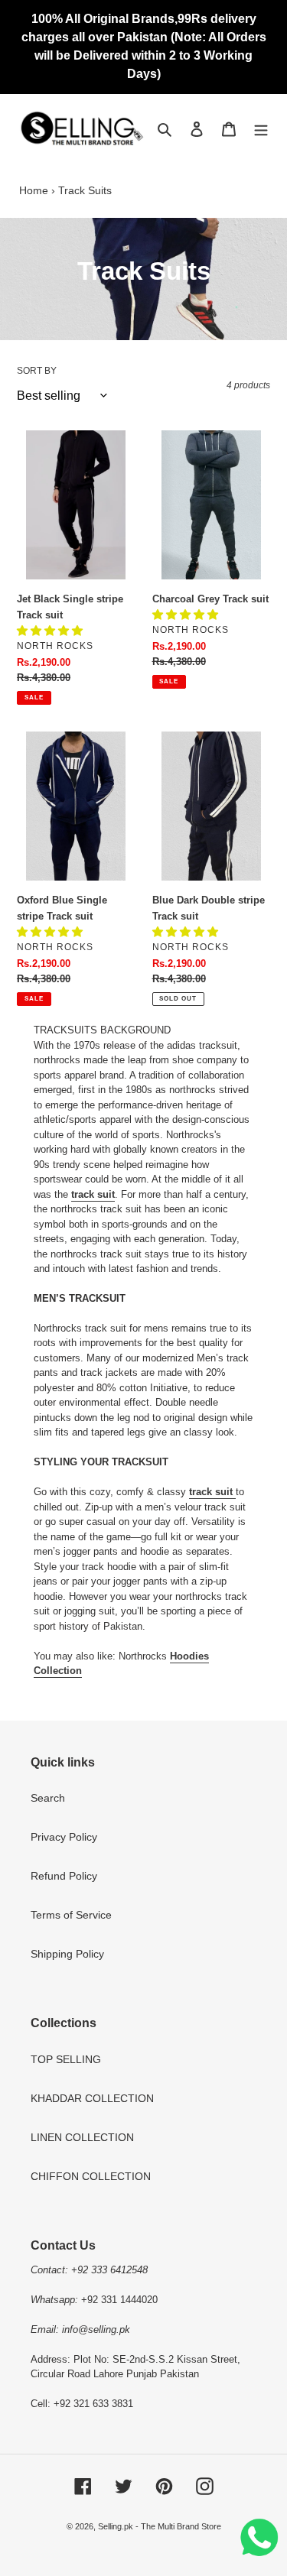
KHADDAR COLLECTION (92, 2098)
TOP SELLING (66, 2059)
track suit (93, 1194)
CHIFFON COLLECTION (91, 2176)
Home (34, 190)
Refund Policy (64, 1876)
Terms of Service (71, 1915)
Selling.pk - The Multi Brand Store (160, 2526)
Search (48, 1798)
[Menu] (261, 128)
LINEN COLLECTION (82, 2137)
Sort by (37, 371)
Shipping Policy (67, 1954)
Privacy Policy (64, 1837)
